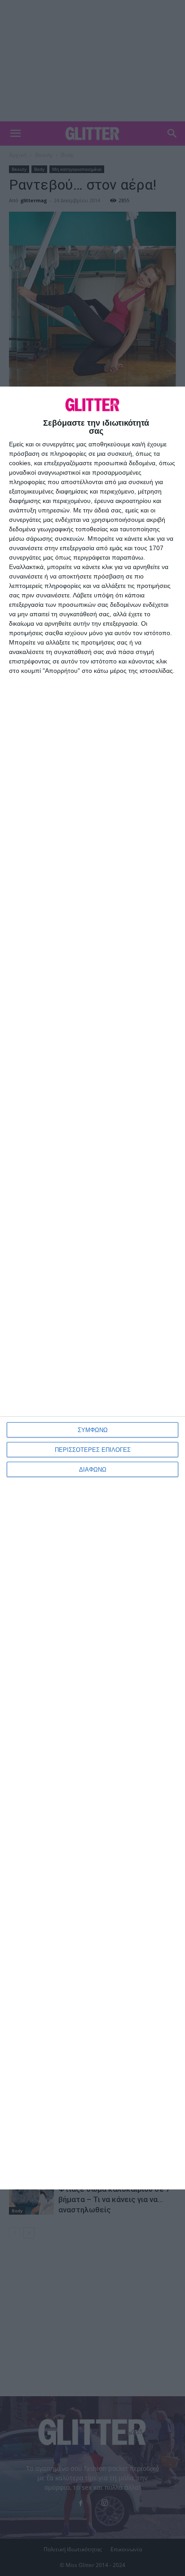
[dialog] (92, 1288)
